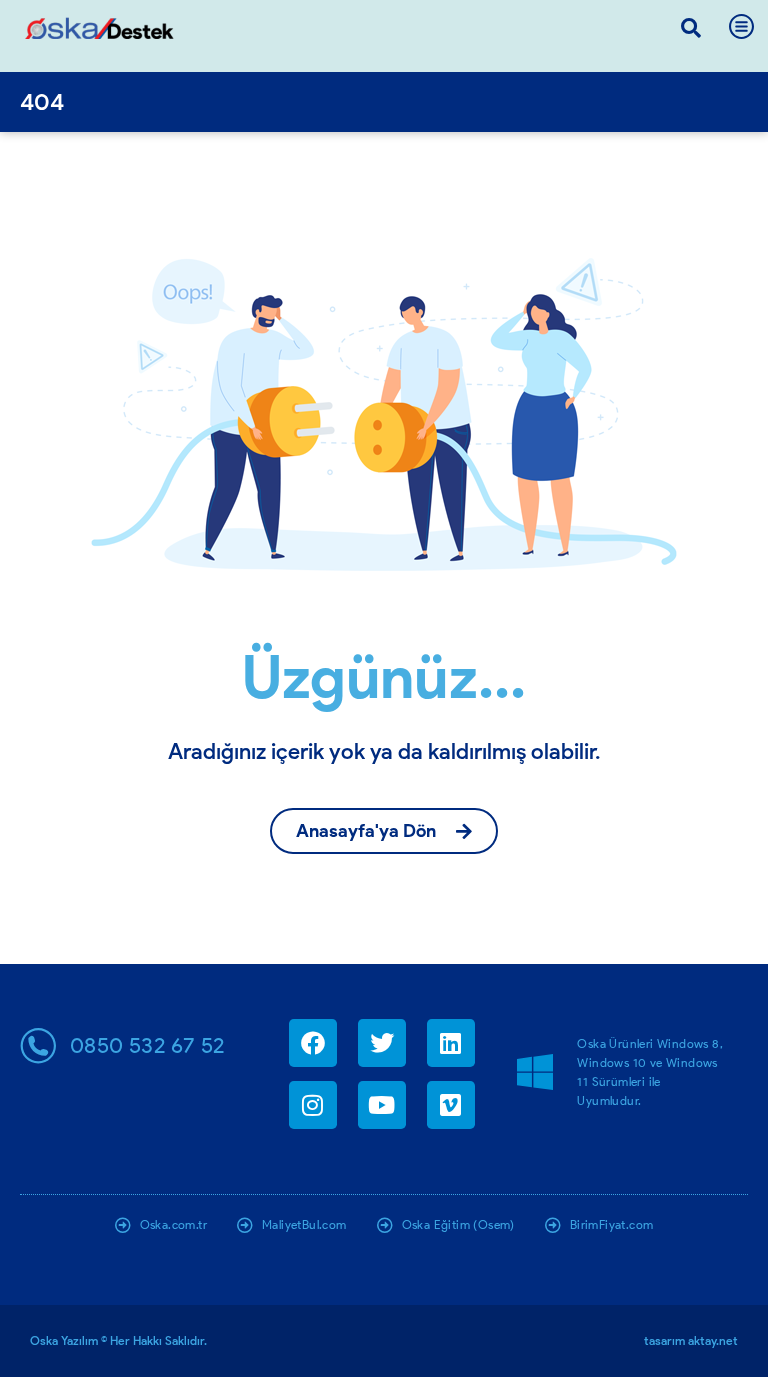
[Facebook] (313, 1043)
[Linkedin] (451, 1043)
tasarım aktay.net (691, 1340)
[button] (691, 28)
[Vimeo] (451, 1105)
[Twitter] (382, 1043)
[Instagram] (313, 1105)
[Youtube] (382, 1105)
